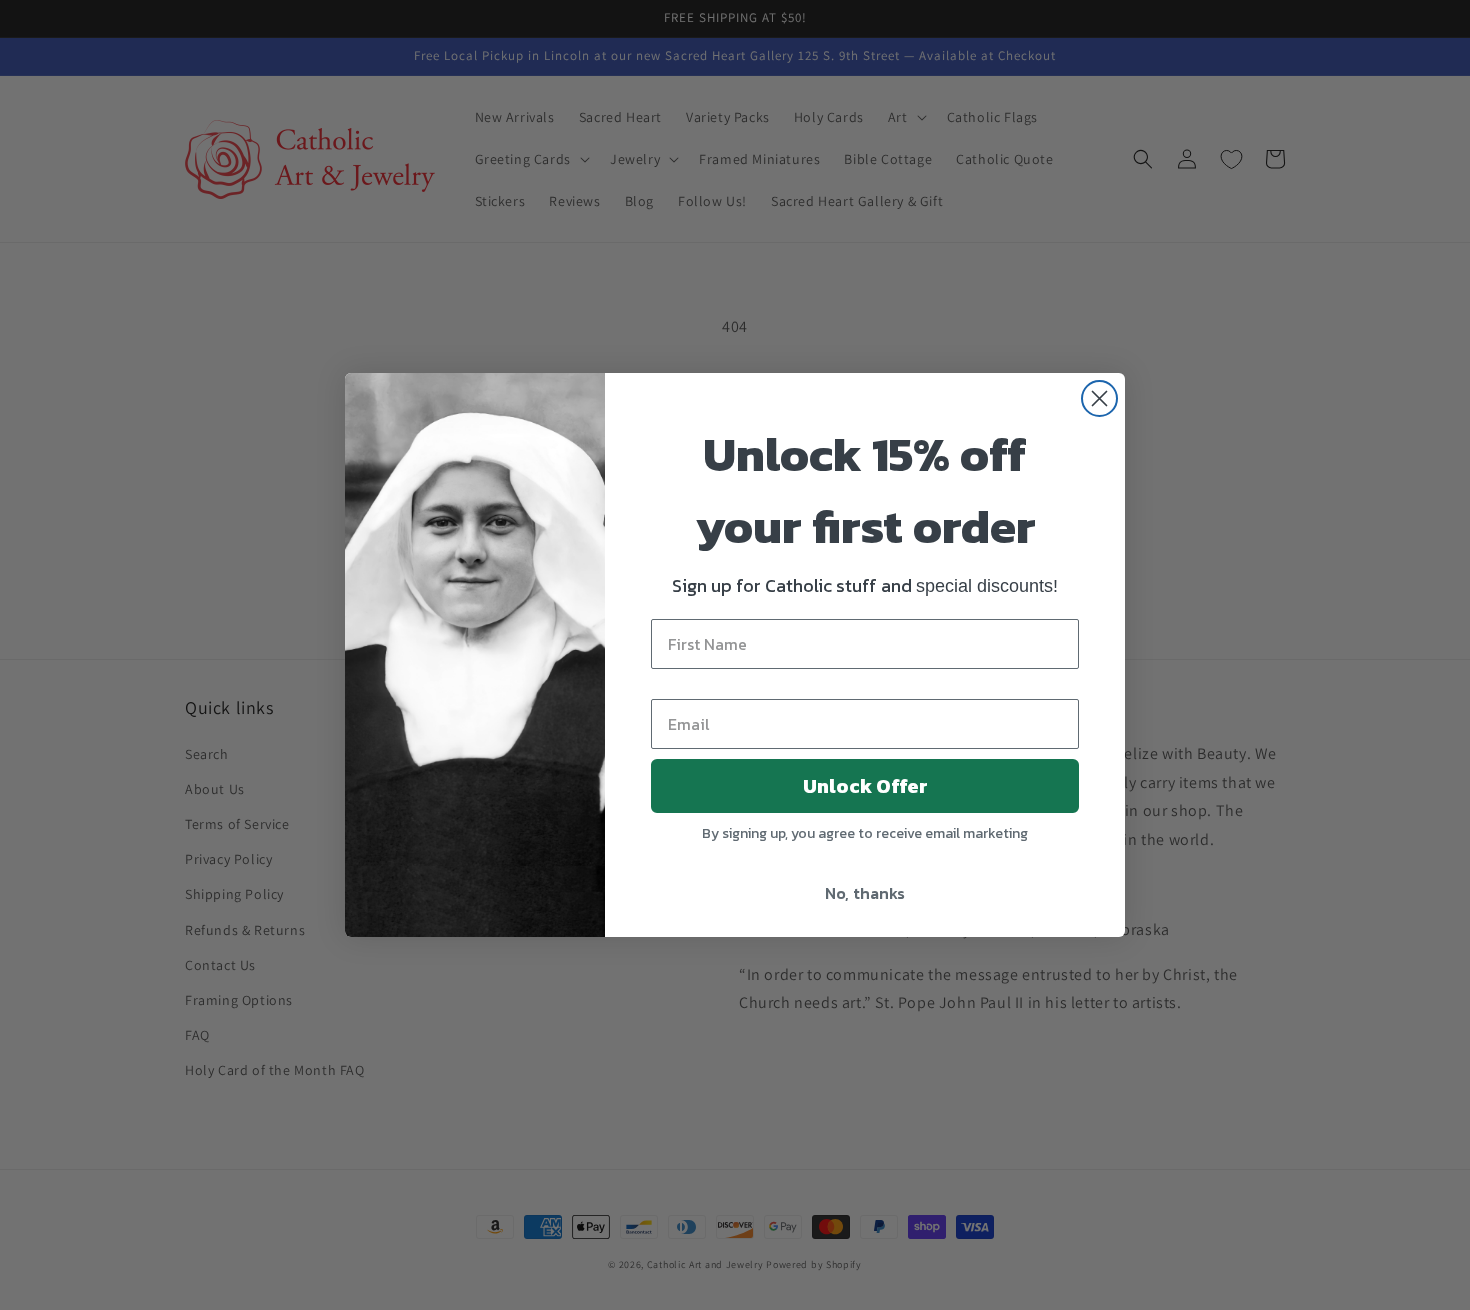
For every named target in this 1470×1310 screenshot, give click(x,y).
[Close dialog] (1099, 398)
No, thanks (865, 893)
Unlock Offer (865, 786)
